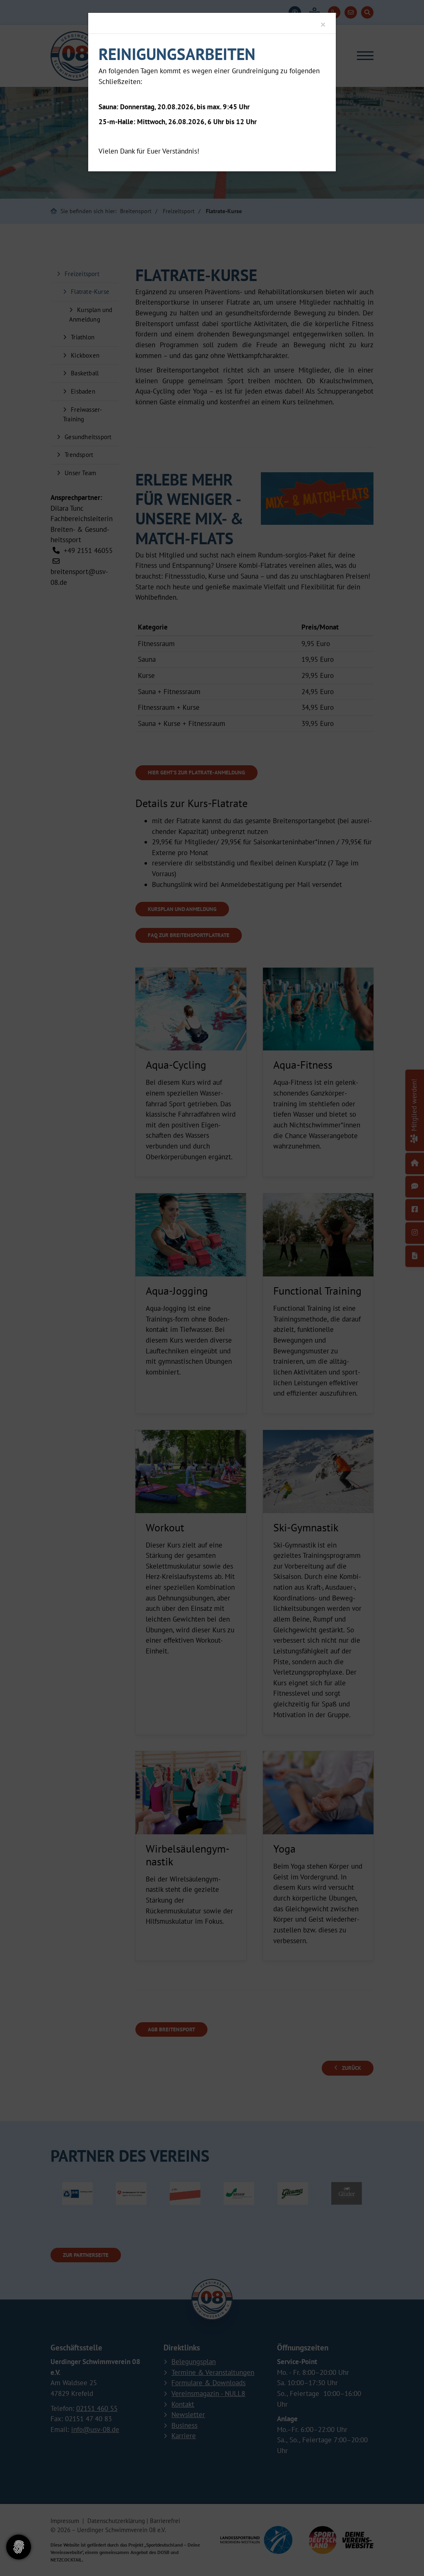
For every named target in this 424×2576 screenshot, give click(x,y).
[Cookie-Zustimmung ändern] (19, 2547)
